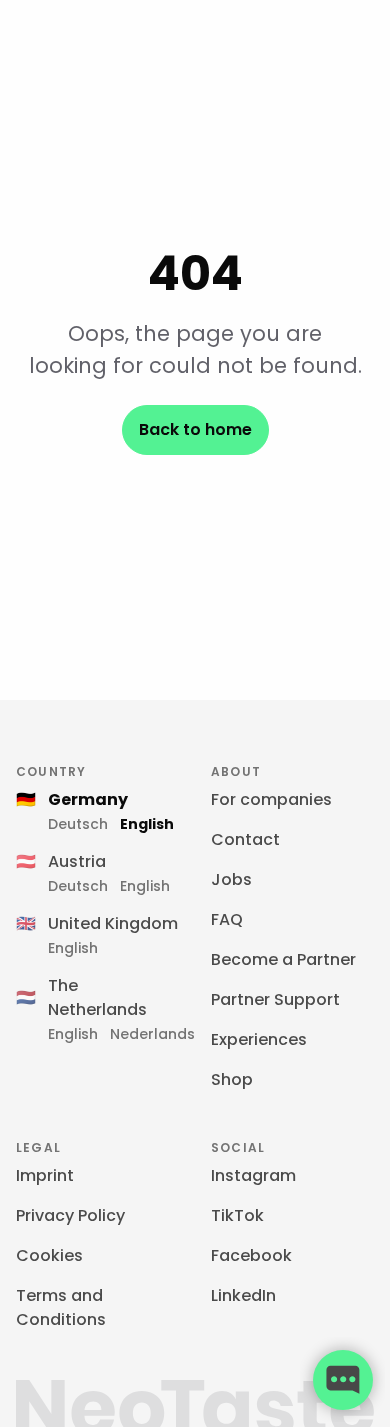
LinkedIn (243, 1295)
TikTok (237, 1215)
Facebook (251, 1255)
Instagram (253, 1175)
